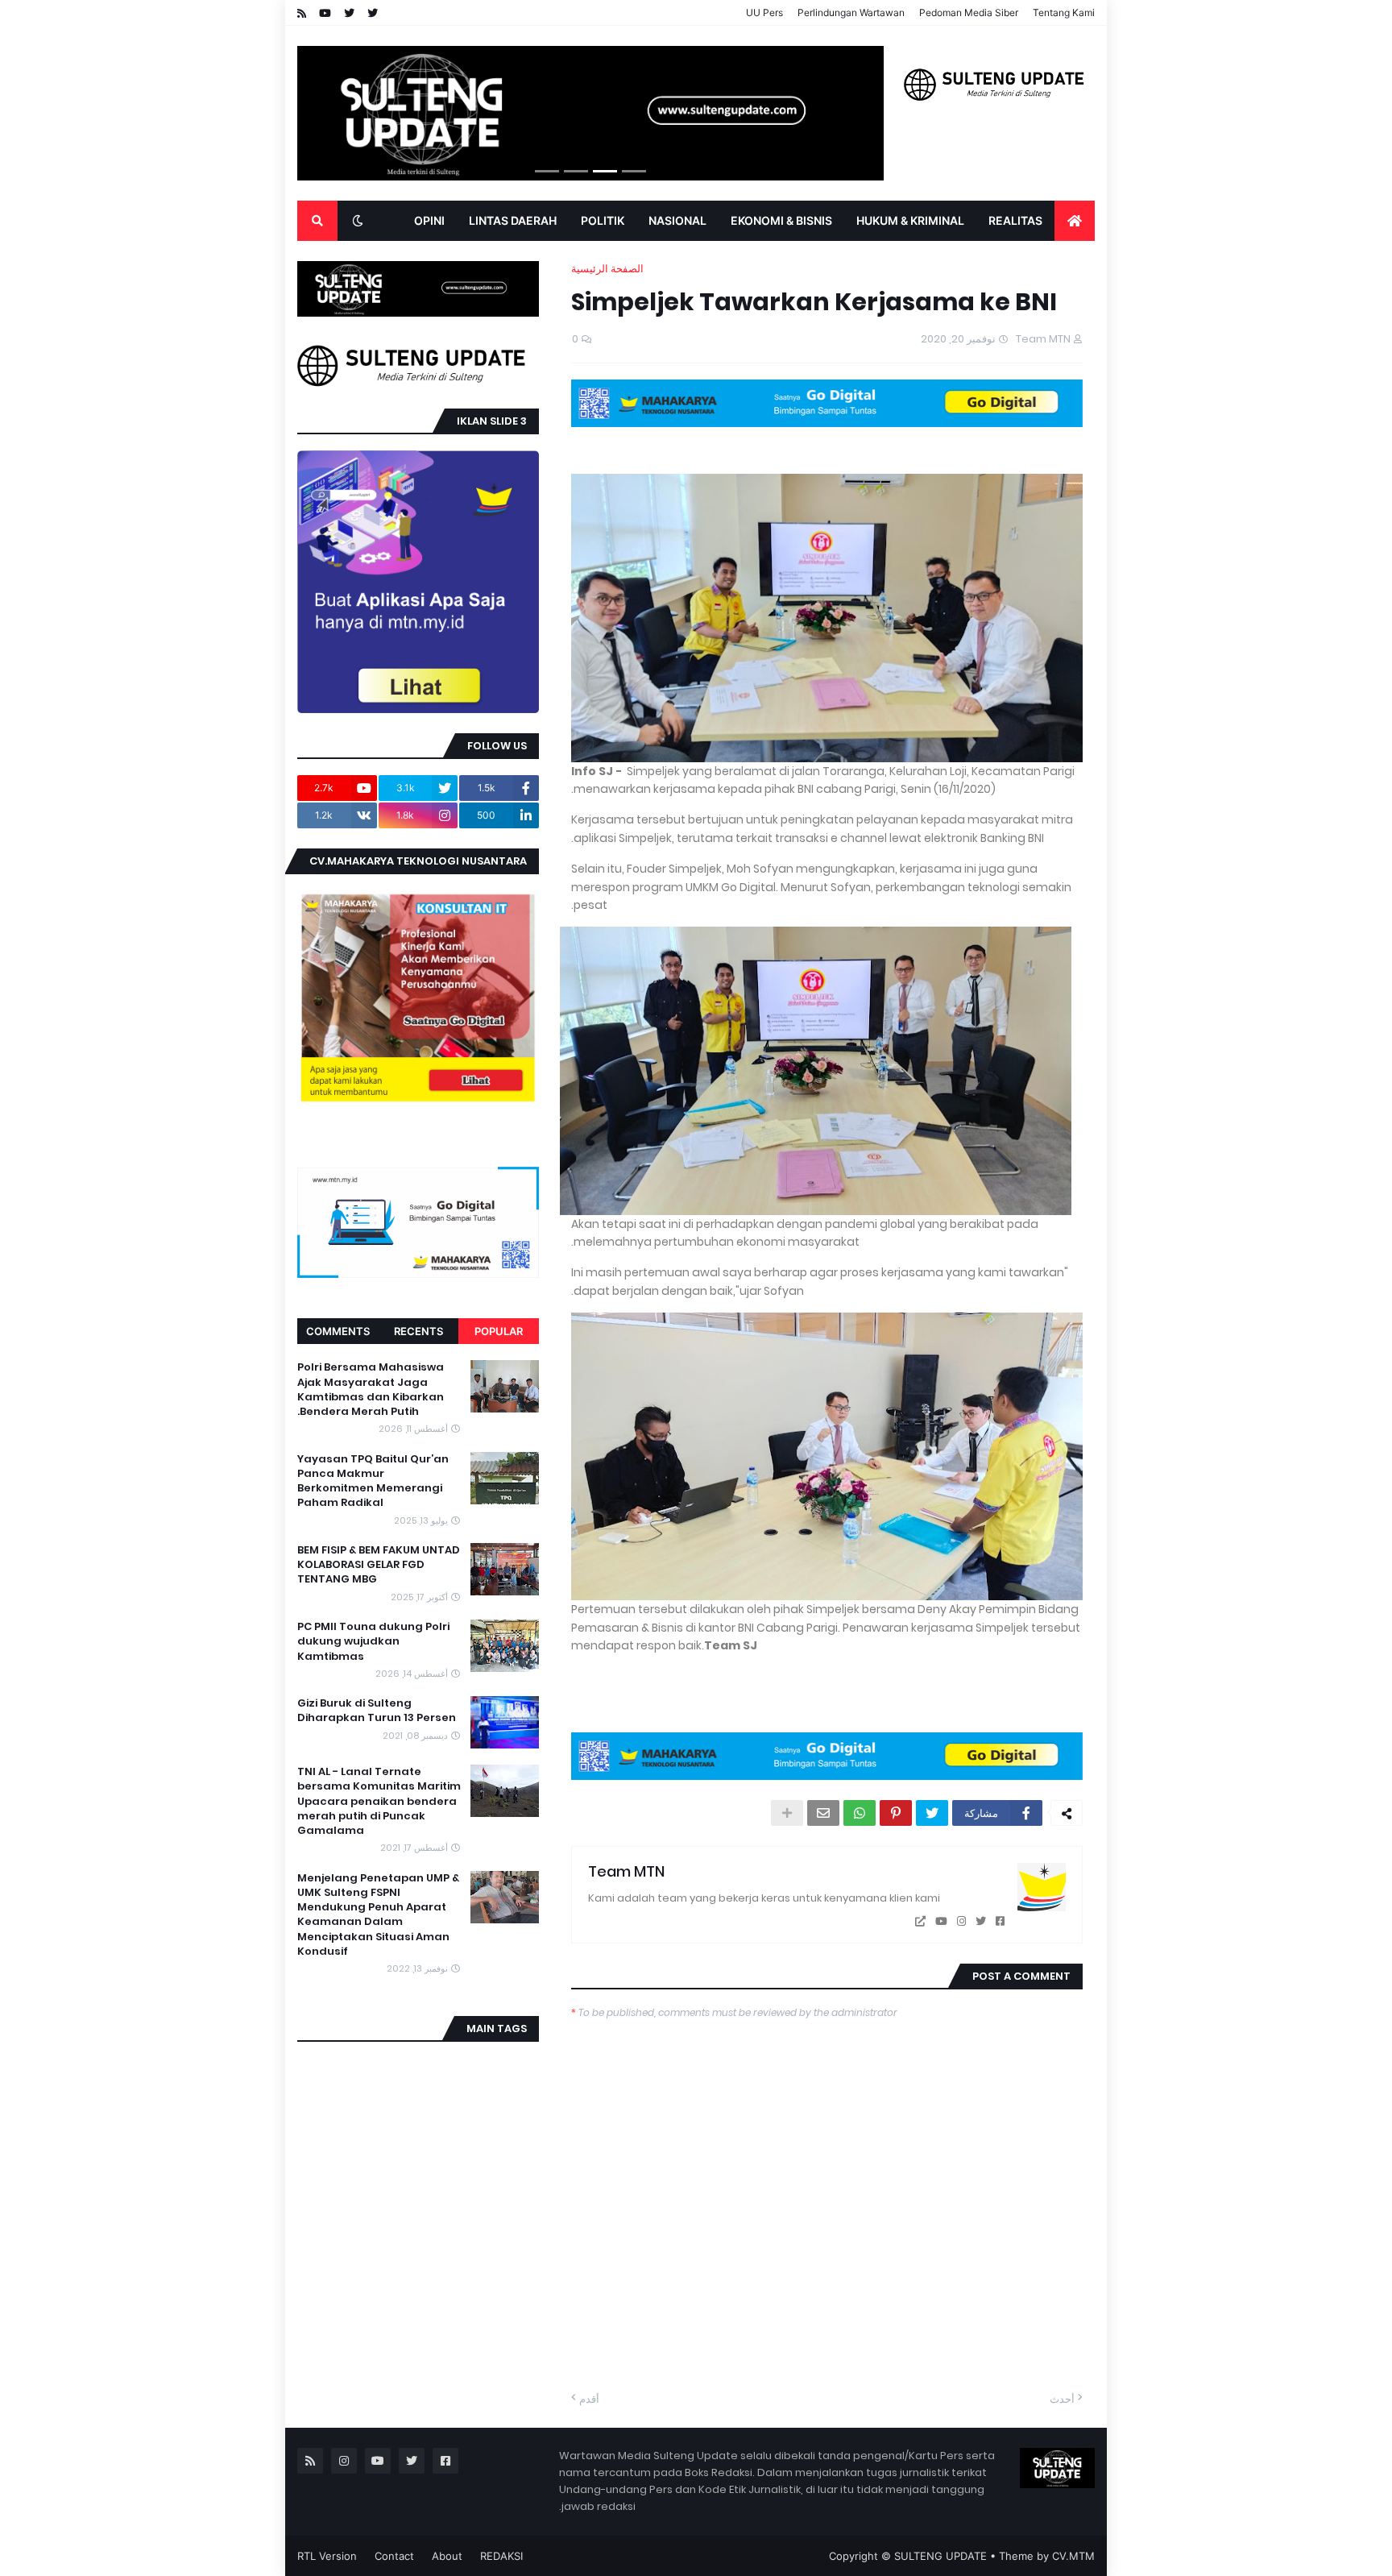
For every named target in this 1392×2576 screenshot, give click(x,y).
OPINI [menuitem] (429, 220)
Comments (338, 1331)
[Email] (823, 1813)
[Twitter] (932, 1813)
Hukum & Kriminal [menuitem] (910, 220)
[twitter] (981, 1921)
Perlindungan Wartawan (851, 12)
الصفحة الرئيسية (607, 269)
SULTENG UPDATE (940, 2556)
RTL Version (327, 2556)
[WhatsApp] (860, 1813)
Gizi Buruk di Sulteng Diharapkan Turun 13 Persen (377, 1711)
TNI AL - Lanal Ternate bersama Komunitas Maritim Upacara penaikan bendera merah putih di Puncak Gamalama (379, 1801)
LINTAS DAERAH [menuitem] (513, 220)
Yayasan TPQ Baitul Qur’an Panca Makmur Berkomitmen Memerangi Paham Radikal (373, 1481)
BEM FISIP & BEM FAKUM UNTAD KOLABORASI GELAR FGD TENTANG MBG (379, 1565)
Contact (394, 2556)
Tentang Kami (1064, 12)
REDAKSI (501, 2556)
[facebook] (1000, 1921)
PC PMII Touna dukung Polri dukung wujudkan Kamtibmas (373, 1641)
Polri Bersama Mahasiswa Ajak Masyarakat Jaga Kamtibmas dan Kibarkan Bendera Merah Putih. (371, 1390)
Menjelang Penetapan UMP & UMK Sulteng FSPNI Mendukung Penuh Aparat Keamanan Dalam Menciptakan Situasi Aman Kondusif (378, 1915)
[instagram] (961, 1921)
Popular (499, 1331)
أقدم (589, 2399)
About (447, 2556)
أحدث (1062, 2399)
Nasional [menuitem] (677, 220)
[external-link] (920, 1921)
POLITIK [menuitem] (603, 220)
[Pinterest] (896, 1813)
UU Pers (764, 12)
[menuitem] (1075, 221)
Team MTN (626, 1871)
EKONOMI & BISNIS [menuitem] (781, 220)
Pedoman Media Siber (969, 12)
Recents (418, 1331)
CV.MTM (1073, 2556)
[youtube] (941, 1921)
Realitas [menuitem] (1015, 220)
